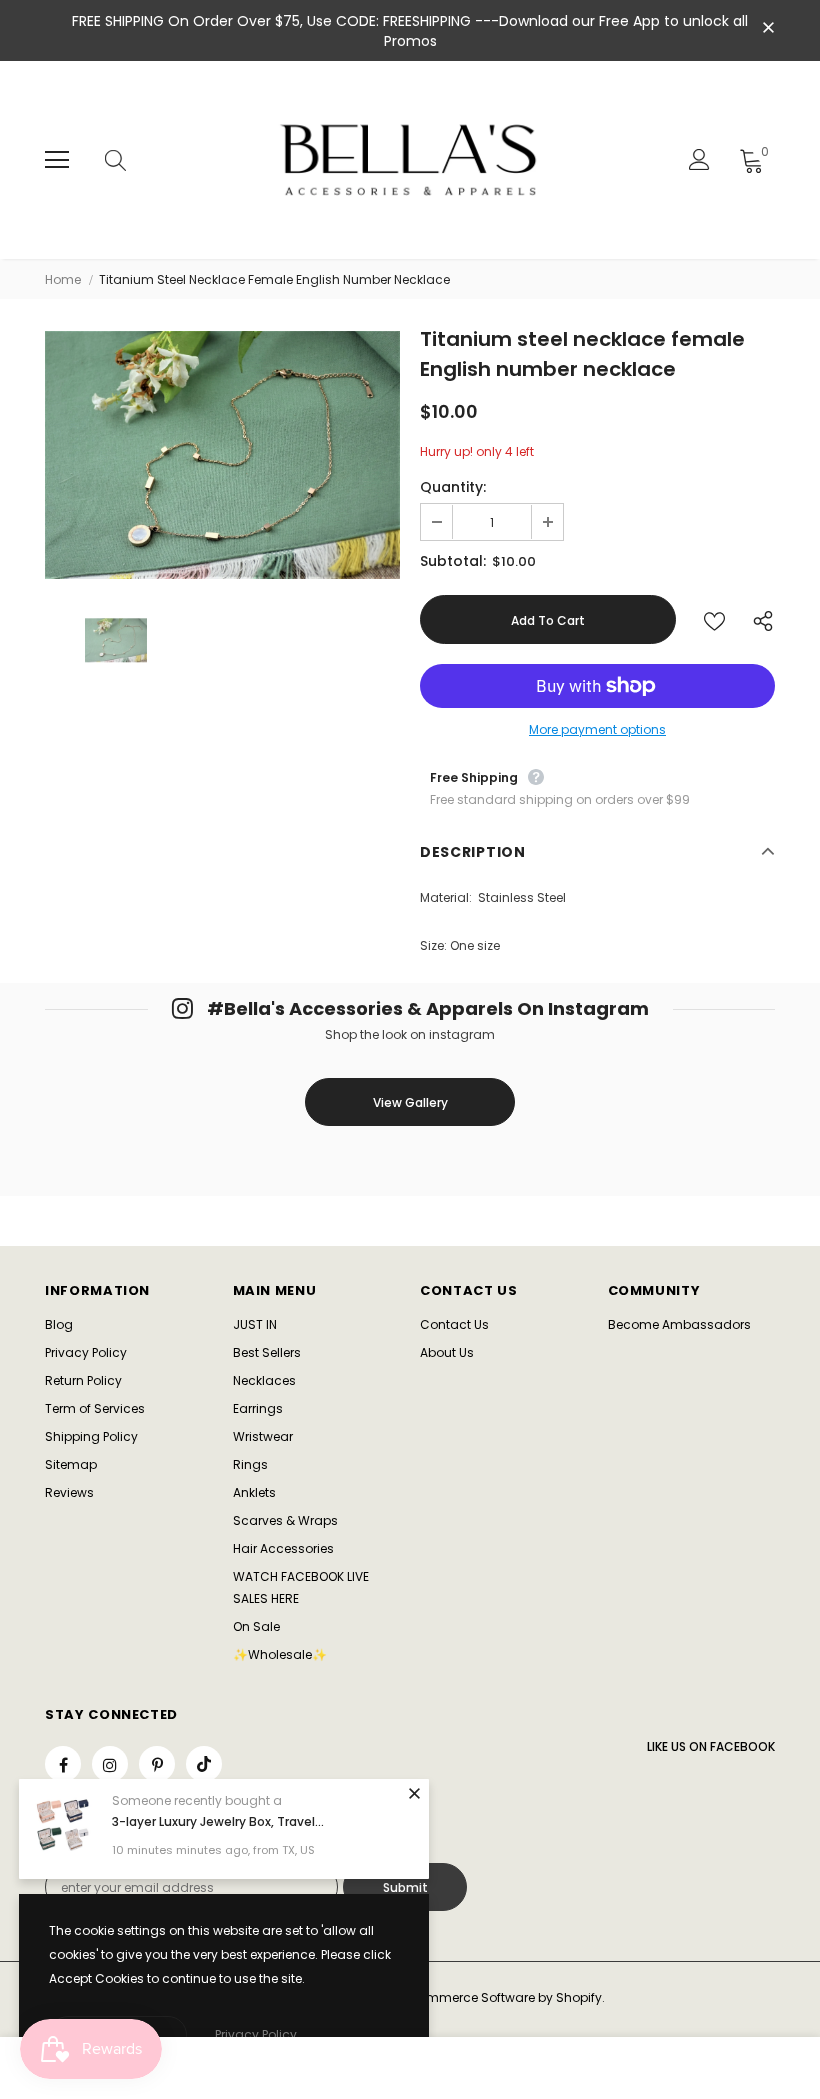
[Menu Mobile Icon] (57, 160)
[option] (222, 455)
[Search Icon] (135, 160)
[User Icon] (699, 159)
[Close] (414, 1793)
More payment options (597, 729)
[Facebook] (63, 1764)
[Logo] (412, 160)
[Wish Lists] (714, 619)
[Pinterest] (157, 1764)
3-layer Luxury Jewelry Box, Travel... (218, 1821)
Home (63, 279)
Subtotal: (453, 561)
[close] (768, 29)
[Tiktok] (204, 1764)
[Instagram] (110, 1764)
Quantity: (453, 487)
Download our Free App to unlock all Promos (566, 31)
